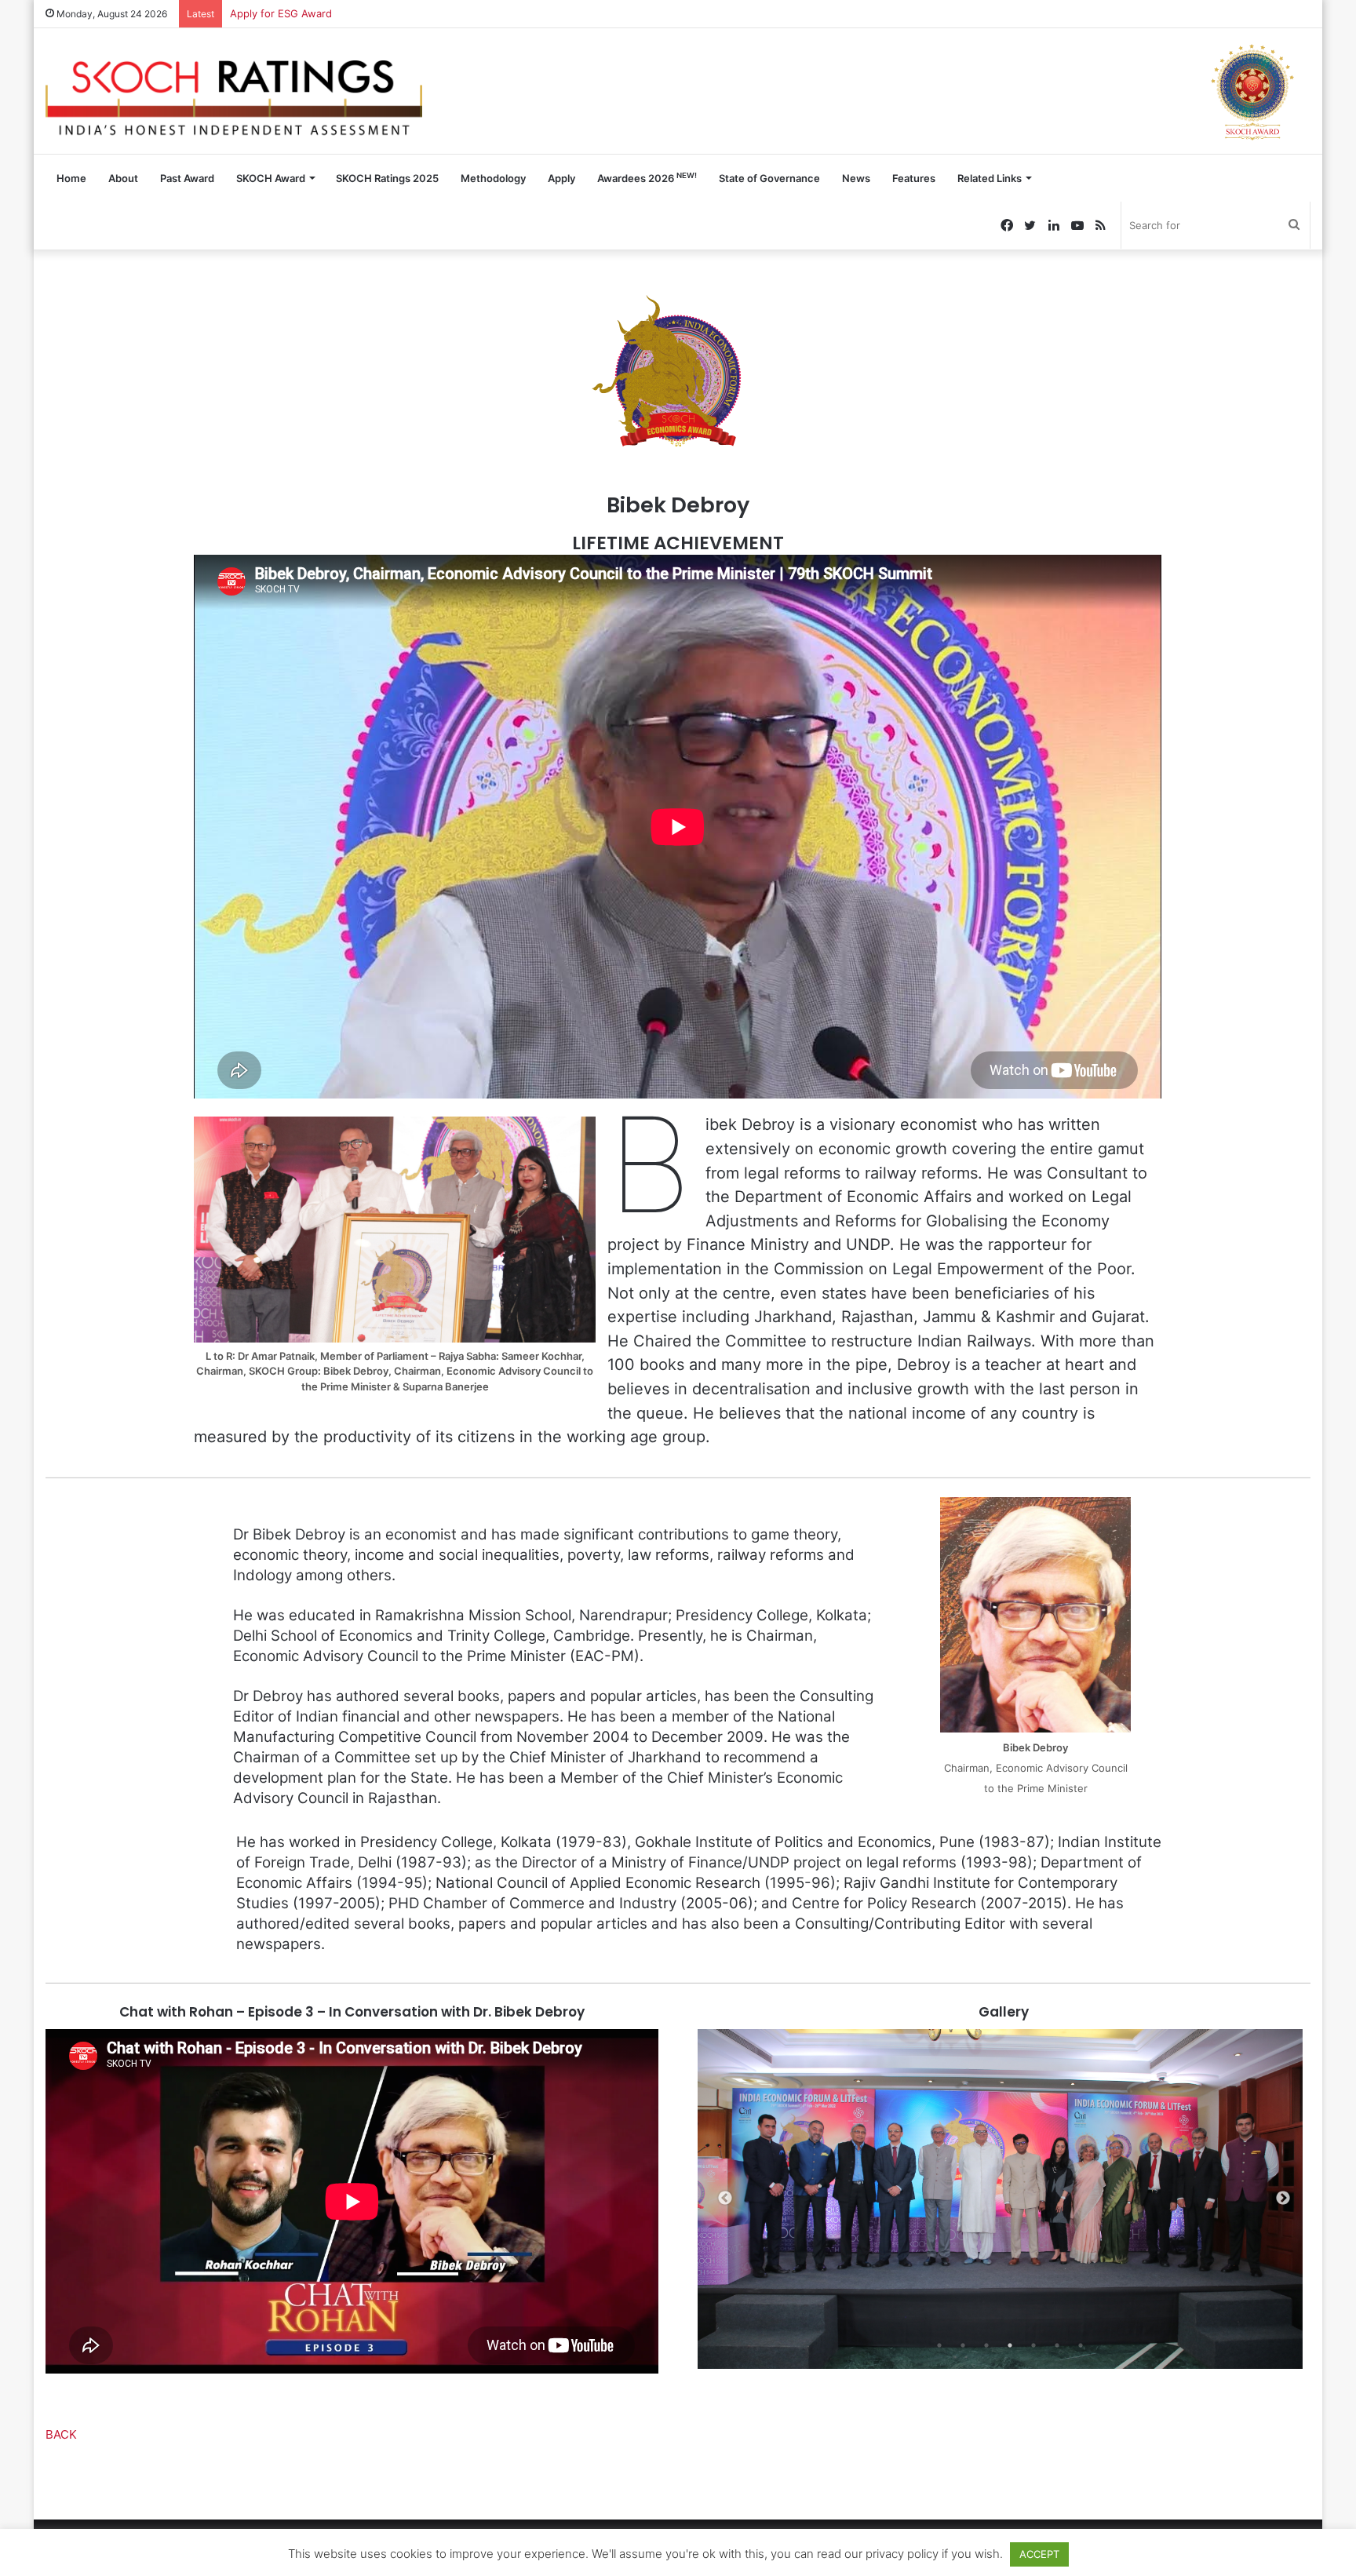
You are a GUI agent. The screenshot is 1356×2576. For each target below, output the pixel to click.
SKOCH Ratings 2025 (387, 178)
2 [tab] (963, 2345)
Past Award (187, 178)
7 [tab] (1081, 2345)
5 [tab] (1033, 2345)
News (856, 178)
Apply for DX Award (277, 13)
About (123, 178)
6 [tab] (1057, 2345)
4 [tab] (1010, 2345)
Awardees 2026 (647, 178)
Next (1283, 2199)
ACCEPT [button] (1039, 2554)
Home (71, 178)
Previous (725, 2199)
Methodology (493, 178)
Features (914, 178)
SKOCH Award (271, 178)
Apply (561, 178)
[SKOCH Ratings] (234, 91)
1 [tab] (939, 2345)
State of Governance (769, 178)
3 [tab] (986, 2345)
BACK (61, 2434)
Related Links (990, 178)
